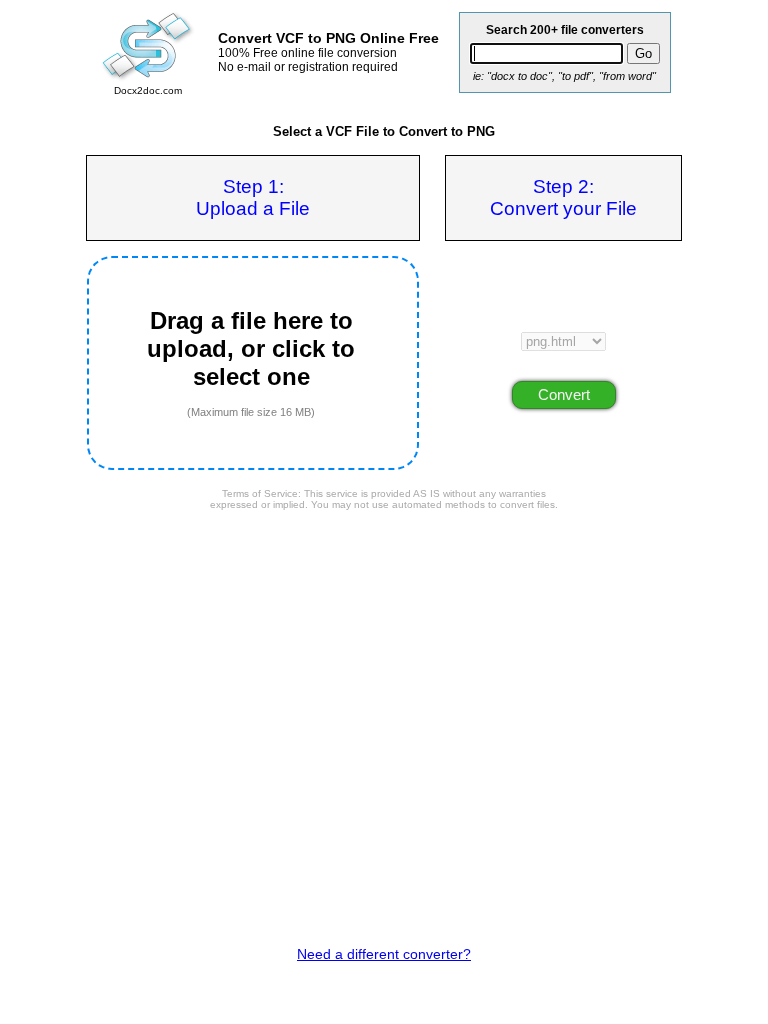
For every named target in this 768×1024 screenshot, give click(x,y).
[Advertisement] (384, 573)
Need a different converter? (384, 954)
